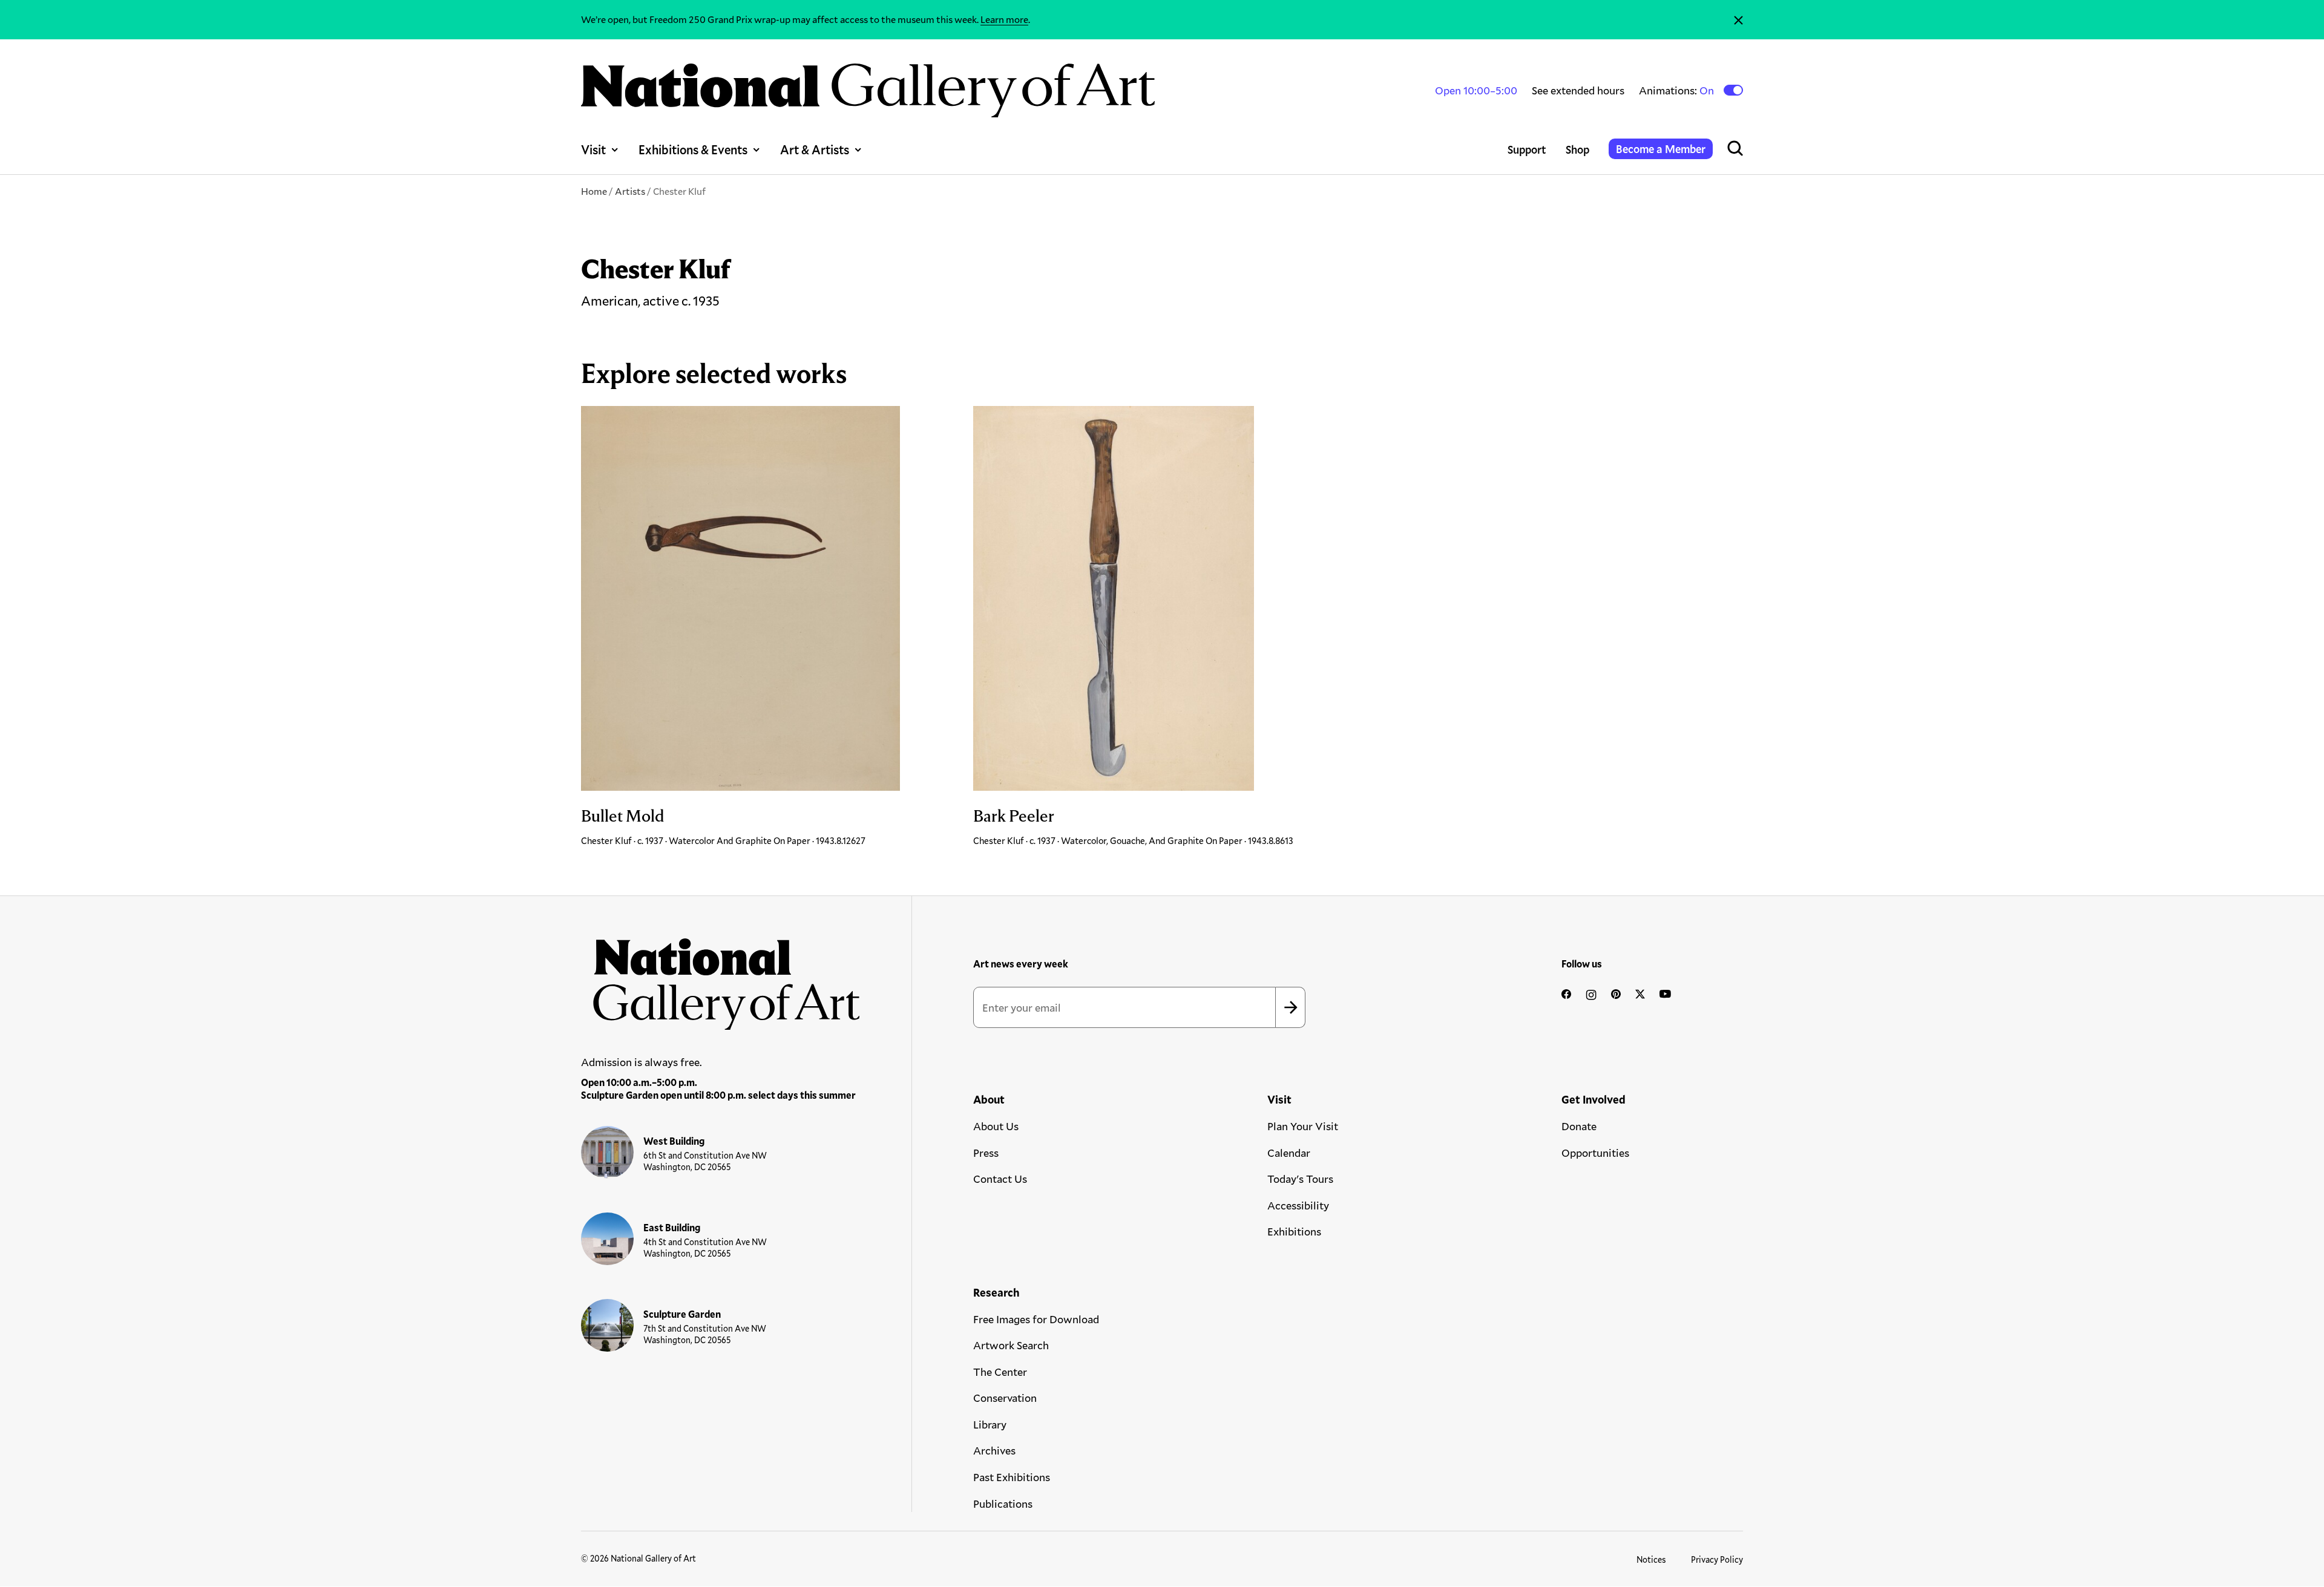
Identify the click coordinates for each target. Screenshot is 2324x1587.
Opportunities (1595, 1153)
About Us (996, 1126)
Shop (1577, 149)
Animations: (1677, 90)
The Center (1000, 1372)
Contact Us (1000, 1179)
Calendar (1289, 1153)
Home (594, 191)
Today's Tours (1300, 1179)
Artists (630, 191)
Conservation (1005, 1398)
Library (990, 1424)
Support (1527, 149)
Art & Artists (815, 149)
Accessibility (1298, 1205)
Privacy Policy (1717, 1559)
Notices (1651, 1559)
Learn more (1004, 19)
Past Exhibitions (1012, 1477)
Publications (1003, 1504)
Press (986, 1153)
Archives (994, 1450)
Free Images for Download (1036, 1319)
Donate (1579, 1126)
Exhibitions (1294, 1231)
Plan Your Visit (1303, 1126)
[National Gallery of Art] (721, 978)
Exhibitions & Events (693, 149)
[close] (1738, 20)
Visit (593, 149)
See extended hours (1578, 90)
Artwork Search (1011, 1345)
